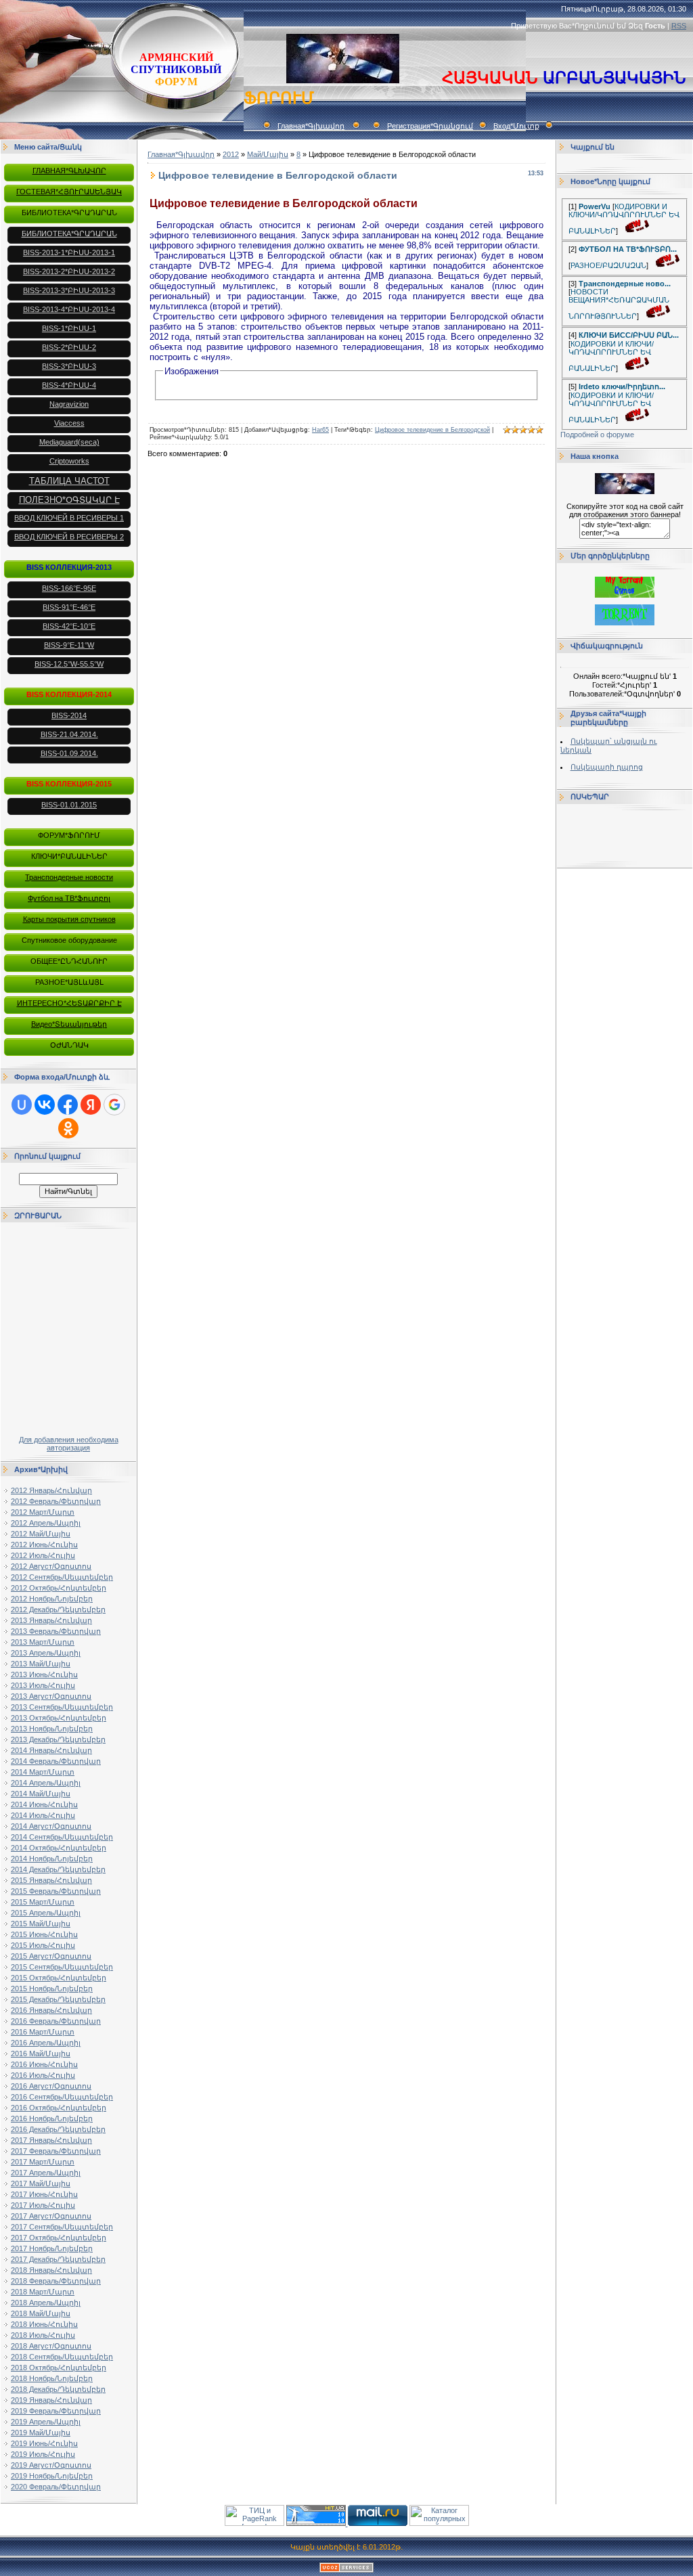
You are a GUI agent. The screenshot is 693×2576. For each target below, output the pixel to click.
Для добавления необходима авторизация (69, 1444)
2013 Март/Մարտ (43, 1642)
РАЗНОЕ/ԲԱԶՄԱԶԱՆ (608, 265)
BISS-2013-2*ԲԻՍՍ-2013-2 (69, 271)
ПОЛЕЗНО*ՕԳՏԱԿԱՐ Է (69, 500)
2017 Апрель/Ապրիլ (46, 2173)
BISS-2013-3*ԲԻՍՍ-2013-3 (69, 290)
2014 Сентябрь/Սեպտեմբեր (62, 1837)
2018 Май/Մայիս (41, 2313)
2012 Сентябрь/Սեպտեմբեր (62, 1577)
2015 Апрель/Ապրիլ (46, 1913)
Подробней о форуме (597, 435)
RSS (679, 26)
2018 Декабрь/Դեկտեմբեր (58, 2389)
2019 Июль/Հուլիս (43, 2454)
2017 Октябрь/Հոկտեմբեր (59, 2238)
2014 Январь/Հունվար (51, 1750)
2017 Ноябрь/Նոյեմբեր (52, 2248)
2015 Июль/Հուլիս (43, 1945)
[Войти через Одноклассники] (68, 1128)
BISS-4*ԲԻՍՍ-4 (69, 385)
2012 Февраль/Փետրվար (56, 1501)
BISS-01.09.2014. (69, 753)
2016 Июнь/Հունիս (44, 2064)
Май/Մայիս (268, 154)
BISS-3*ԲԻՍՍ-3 (69, 366)
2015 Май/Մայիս (41, 1924)
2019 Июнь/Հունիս (44, 2443)
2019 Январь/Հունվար (51, 2400)
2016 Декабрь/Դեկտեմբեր (58, 2129)
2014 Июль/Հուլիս (43, 1815)
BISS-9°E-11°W (69, 645)
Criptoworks (69, 461)
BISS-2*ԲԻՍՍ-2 (69, 347)
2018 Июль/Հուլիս (43, 2335)
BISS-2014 (69, 715)
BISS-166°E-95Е (69, 588)
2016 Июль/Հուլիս (43, 2075)
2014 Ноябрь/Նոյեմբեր (52, 1859)
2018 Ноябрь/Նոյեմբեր (52, 2378)
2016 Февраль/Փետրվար (56, 2021)
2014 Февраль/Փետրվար (56, 1761)
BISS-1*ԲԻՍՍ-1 (69, 328)
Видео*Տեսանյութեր (69, 1024)
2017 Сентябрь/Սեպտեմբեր (62, 2227)
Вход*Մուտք (516, 126)
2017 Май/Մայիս (41, 2183)
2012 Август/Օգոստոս (51, 1566)
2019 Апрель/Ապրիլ (46, 2422)
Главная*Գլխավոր (311, 126)
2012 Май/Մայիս (41, 1534)
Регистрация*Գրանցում (430, 126)
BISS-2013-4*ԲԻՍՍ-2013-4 (69, 309)
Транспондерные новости (69, 877)
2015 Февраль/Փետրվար (56, 1891)
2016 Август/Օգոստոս (51, 2086)
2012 (231, 154)
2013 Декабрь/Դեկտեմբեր (58, 1739)
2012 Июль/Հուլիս (43, 1555)
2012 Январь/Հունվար (51, 1490)
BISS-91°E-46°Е (69, 607)
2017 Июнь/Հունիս (44, 2194)
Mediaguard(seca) (69, 442)
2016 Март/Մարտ (43, 2032)
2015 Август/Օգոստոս (51, 1956)
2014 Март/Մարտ (43, 1772)
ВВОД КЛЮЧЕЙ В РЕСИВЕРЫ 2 (69, 537)
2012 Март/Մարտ (43, 1512)
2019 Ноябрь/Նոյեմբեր (52, 2476)
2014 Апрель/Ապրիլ (46, 1783)
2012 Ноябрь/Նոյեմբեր (52, 1599)
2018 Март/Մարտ (43, 2292)
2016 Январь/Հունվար (51, 2010)
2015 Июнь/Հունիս (44, 1934)
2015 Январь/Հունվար (51, 1880)
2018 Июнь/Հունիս (44, 2324)
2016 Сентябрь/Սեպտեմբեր (62, 2097)
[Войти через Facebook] (68, 1105)
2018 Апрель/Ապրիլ (46, 2303)
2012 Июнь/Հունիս (44, 1545)
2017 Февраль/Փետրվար (56, 2151)
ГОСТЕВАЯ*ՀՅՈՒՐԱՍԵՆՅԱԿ (69, 192)
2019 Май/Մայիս (41, 2433)
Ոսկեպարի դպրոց (607, 767)
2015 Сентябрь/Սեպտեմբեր (62, 1967)
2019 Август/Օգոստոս (51, 2465)
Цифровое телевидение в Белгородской (432, 430)
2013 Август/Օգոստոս (51, 1696)
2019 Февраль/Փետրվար (56, 2411)
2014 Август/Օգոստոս (51, 1826)
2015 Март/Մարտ (43, 1902)
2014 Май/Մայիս (41, 1794)
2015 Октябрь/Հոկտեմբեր (59, 1978)
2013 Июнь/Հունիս (44, 1674)
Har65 (320, 430)
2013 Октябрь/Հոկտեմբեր (59, 1718)
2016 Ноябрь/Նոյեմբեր (52, 2118)
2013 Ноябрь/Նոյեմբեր (52, 1729)
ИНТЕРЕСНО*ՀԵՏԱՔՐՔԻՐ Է (69, 1003)
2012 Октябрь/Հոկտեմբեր (59, 1588)
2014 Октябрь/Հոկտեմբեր (59, 1848)
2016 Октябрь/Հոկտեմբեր (59, 2108)
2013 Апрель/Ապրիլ (46, 1653)
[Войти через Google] (114, 1105)
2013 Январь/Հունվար (51, 1620)
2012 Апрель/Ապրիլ (46, 1523)
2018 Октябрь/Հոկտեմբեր (59, 2368)
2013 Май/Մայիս (41, 1664)
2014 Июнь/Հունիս (44, 1804)
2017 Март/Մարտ (43, 2162)
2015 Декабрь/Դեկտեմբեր (58, 1999)
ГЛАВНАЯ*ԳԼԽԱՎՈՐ (69, 171)
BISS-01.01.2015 (69, 805)
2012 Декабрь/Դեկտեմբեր (58, 1609)
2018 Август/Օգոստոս (51, 2346)
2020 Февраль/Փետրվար (56, 2487)
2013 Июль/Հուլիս (43, 1685)
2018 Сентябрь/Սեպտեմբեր (62, 2357)
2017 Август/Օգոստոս (51, 2216)
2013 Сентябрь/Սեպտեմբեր (62, 1707)
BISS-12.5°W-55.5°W (69, 664)
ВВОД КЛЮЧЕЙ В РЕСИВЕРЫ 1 (69, 518)
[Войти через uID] (22, 1105)
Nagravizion (69, 404)
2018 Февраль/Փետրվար (56, 2281)
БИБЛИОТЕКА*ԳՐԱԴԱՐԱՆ (69, 234)
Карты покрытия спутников (69, 919)
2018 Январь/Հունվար (51, 2270)
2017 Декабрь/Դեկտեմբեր (58, 2259)
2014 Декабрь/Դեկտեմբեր (58, 1869)
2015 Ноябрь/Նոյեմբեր (52, 1989)
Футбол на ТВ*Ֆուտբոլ (69, 898)
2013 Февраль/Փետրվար (56, 1631)
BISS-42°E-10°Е (69, 626)
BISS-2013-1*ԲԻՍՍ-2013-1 (69, 252)
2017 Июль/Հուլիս (43, 2205)
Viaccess (69, 423)
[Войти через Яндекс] (91, 1105)
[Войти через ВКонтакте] (45, 1105)
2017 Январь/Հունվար (51, 2140)
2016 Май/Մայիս (41, 2053)
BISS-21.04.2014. (69, 734)
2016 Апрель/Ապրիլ (46, 2043)
